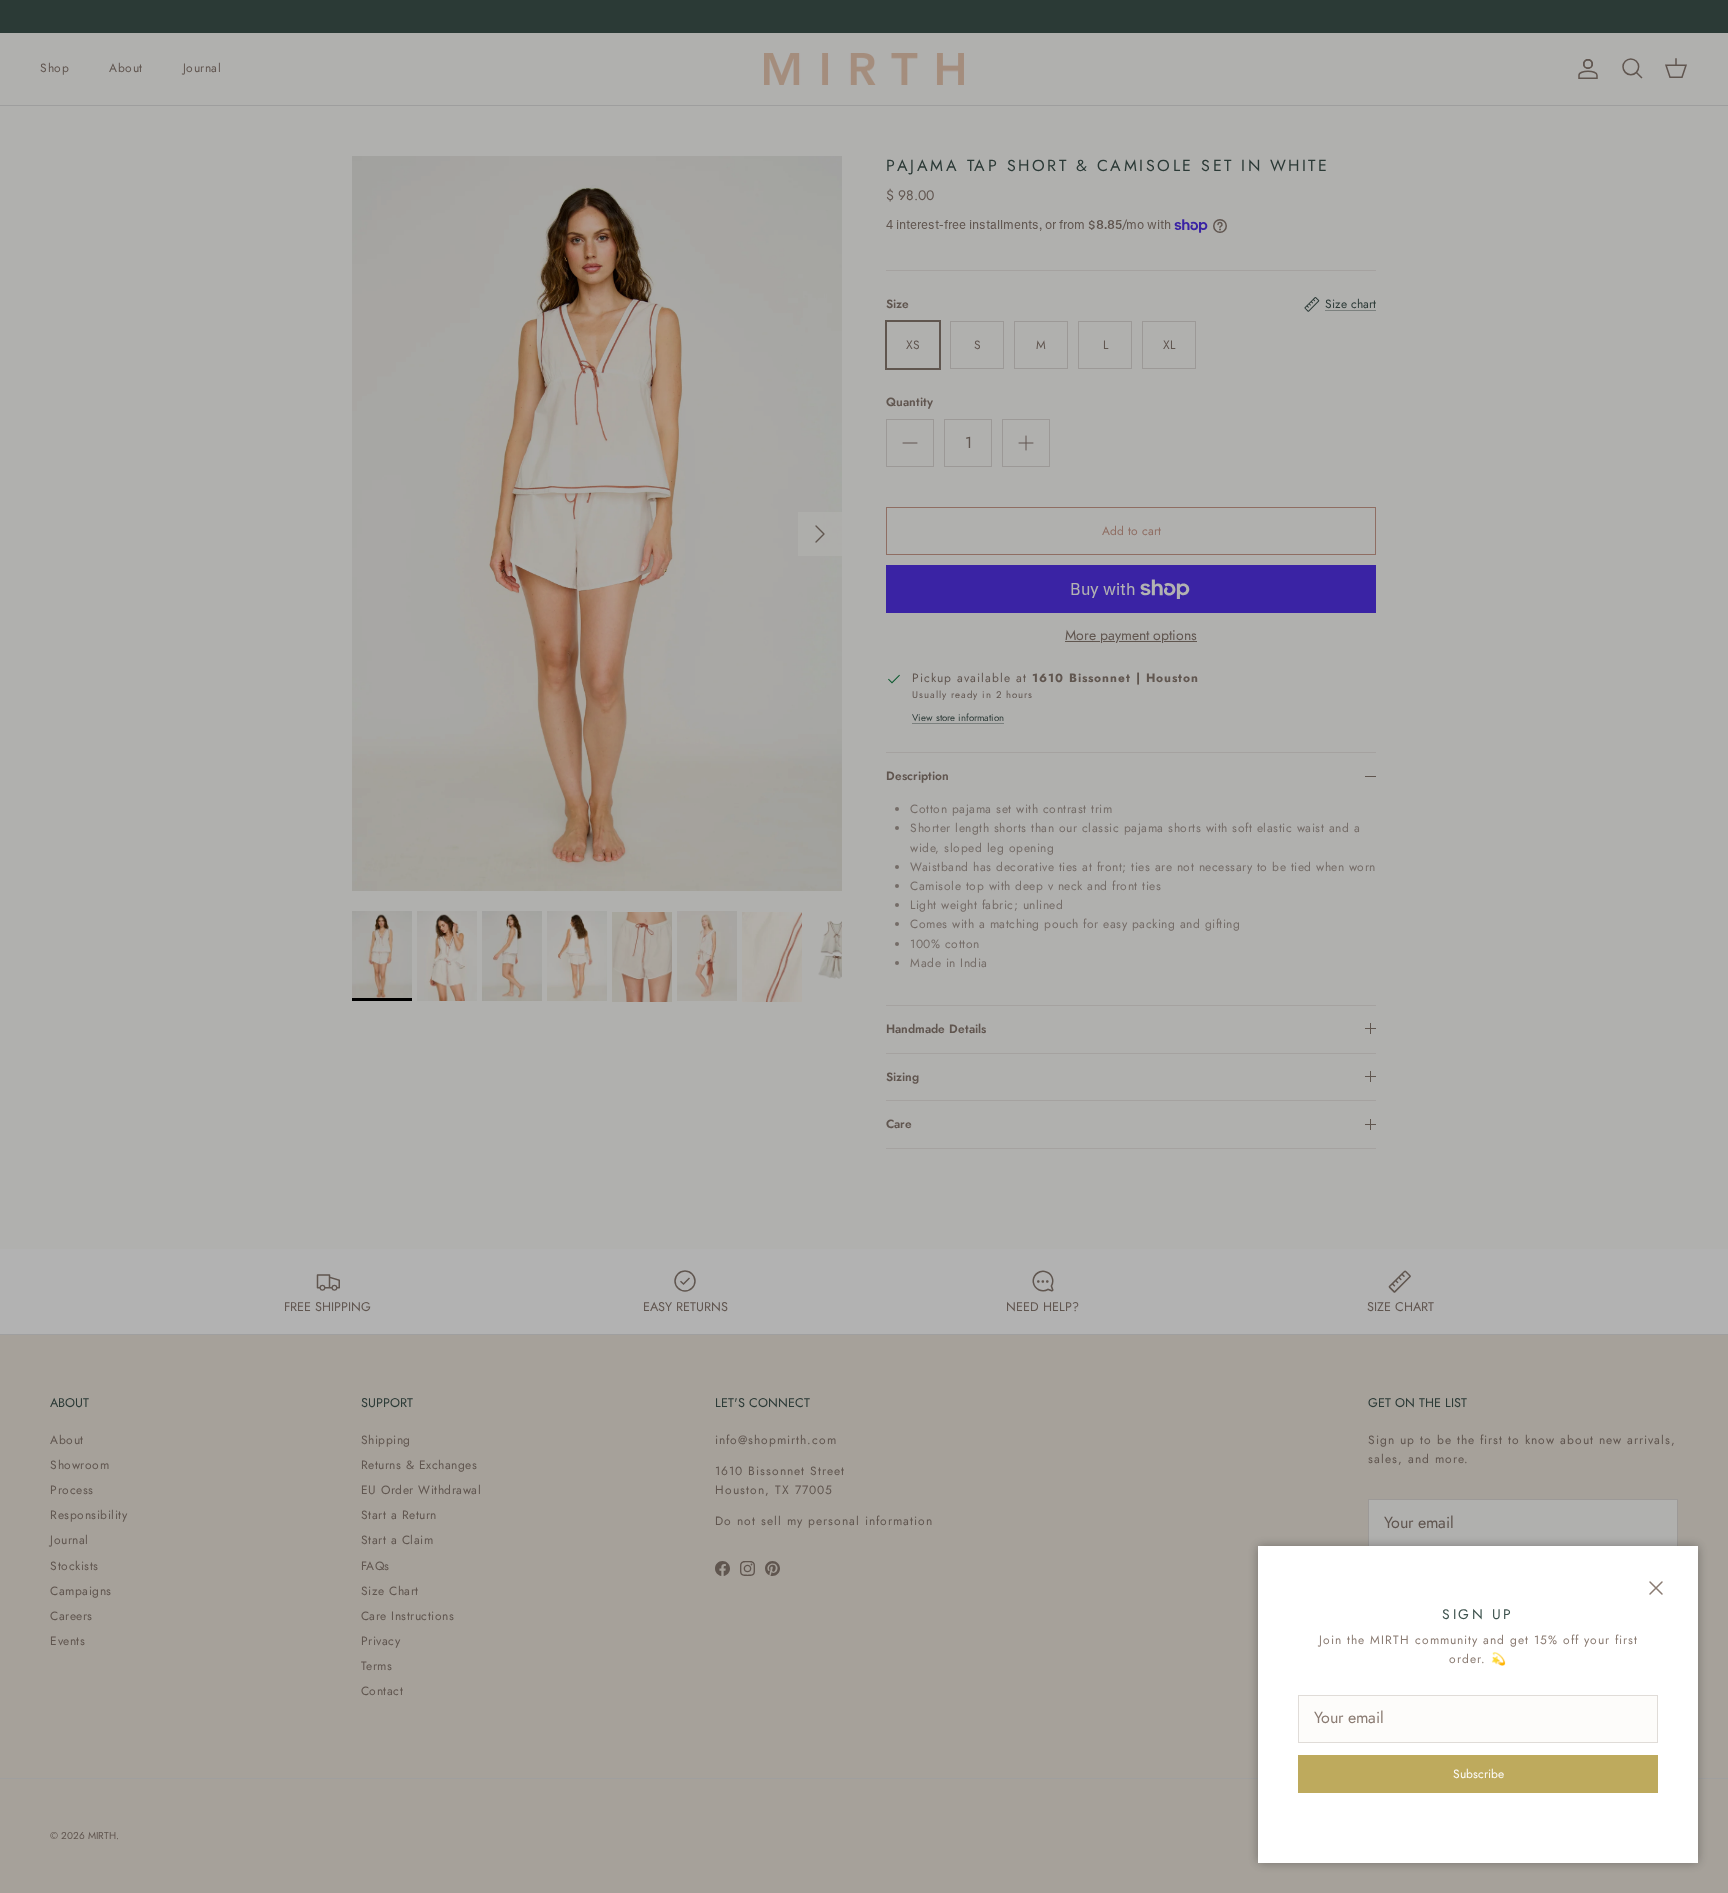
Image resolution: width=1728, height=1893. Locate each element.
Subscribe (1478, 1774)
